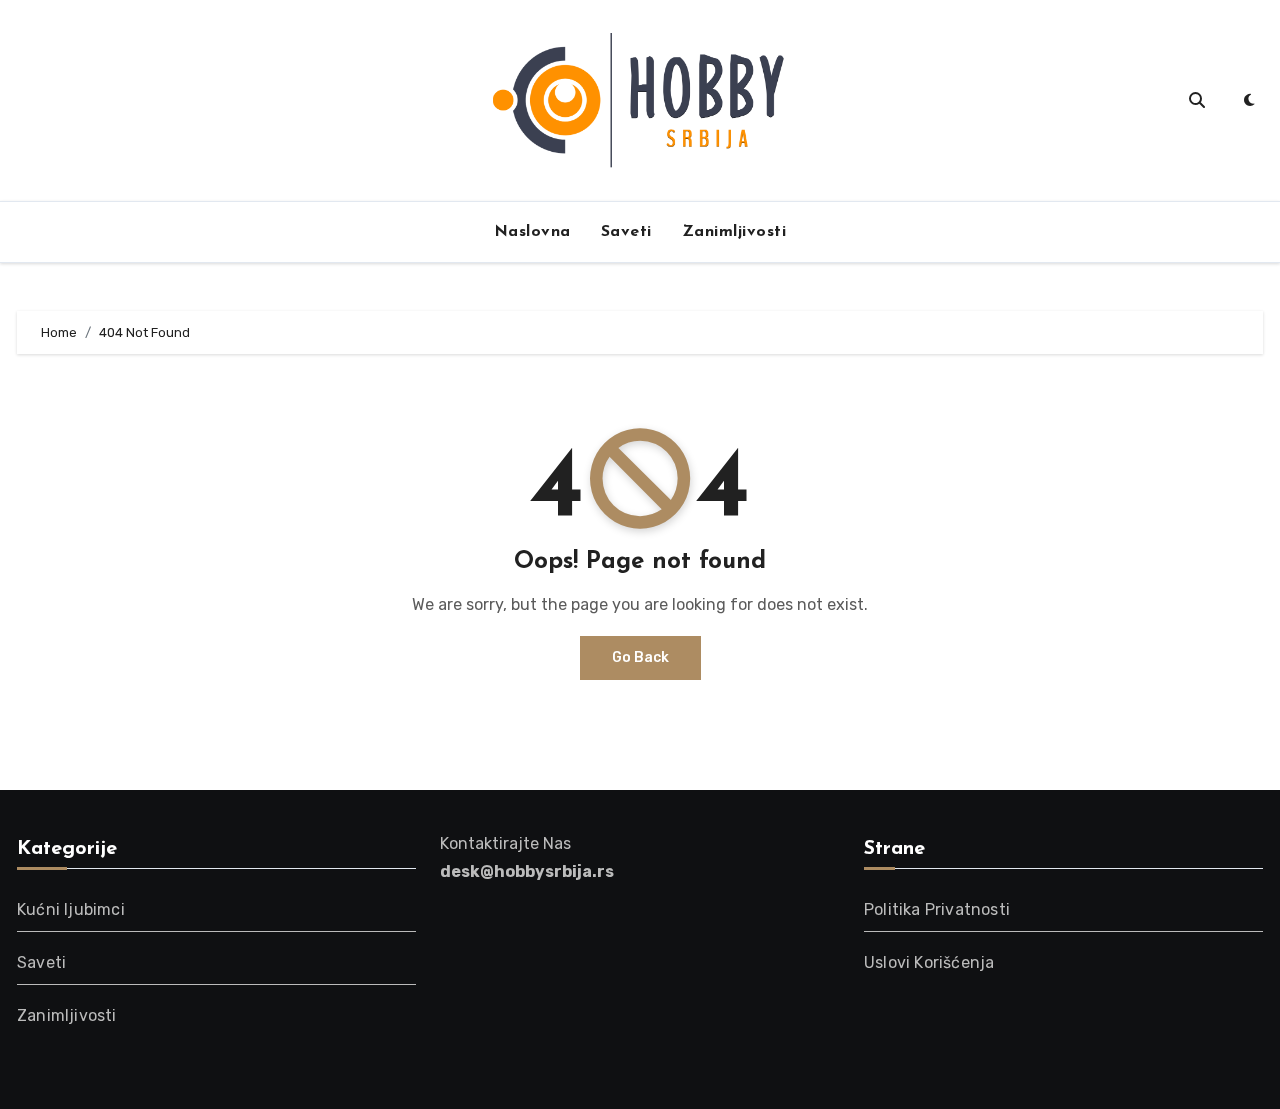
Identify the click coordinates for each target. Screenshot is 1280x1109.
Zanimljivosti (734, 232)
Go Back (640, 657)
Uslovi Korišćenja (929, 962)
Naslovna (532, 232)
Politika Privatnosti (937, 909)
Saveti (626, 232)
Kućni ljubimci (71, 909)
